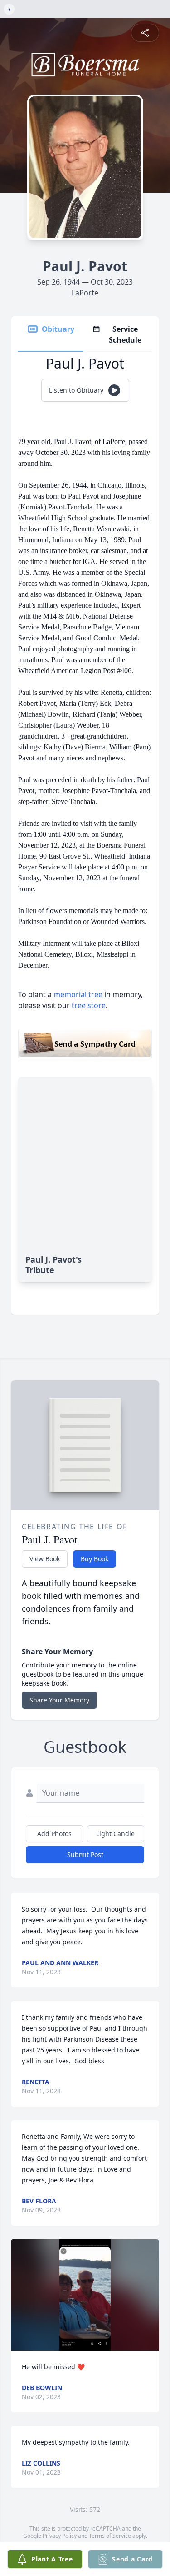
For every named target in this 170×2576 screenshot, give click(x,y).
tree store (89, 1005)
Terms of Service (110, 2536)
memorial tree (78, 994)
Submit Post (85, 1855)
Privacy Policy (60, 2536)
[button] (85, 2295)
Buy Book (95, 1559)
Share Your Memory (59, 1700)
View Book (45, 1559)
